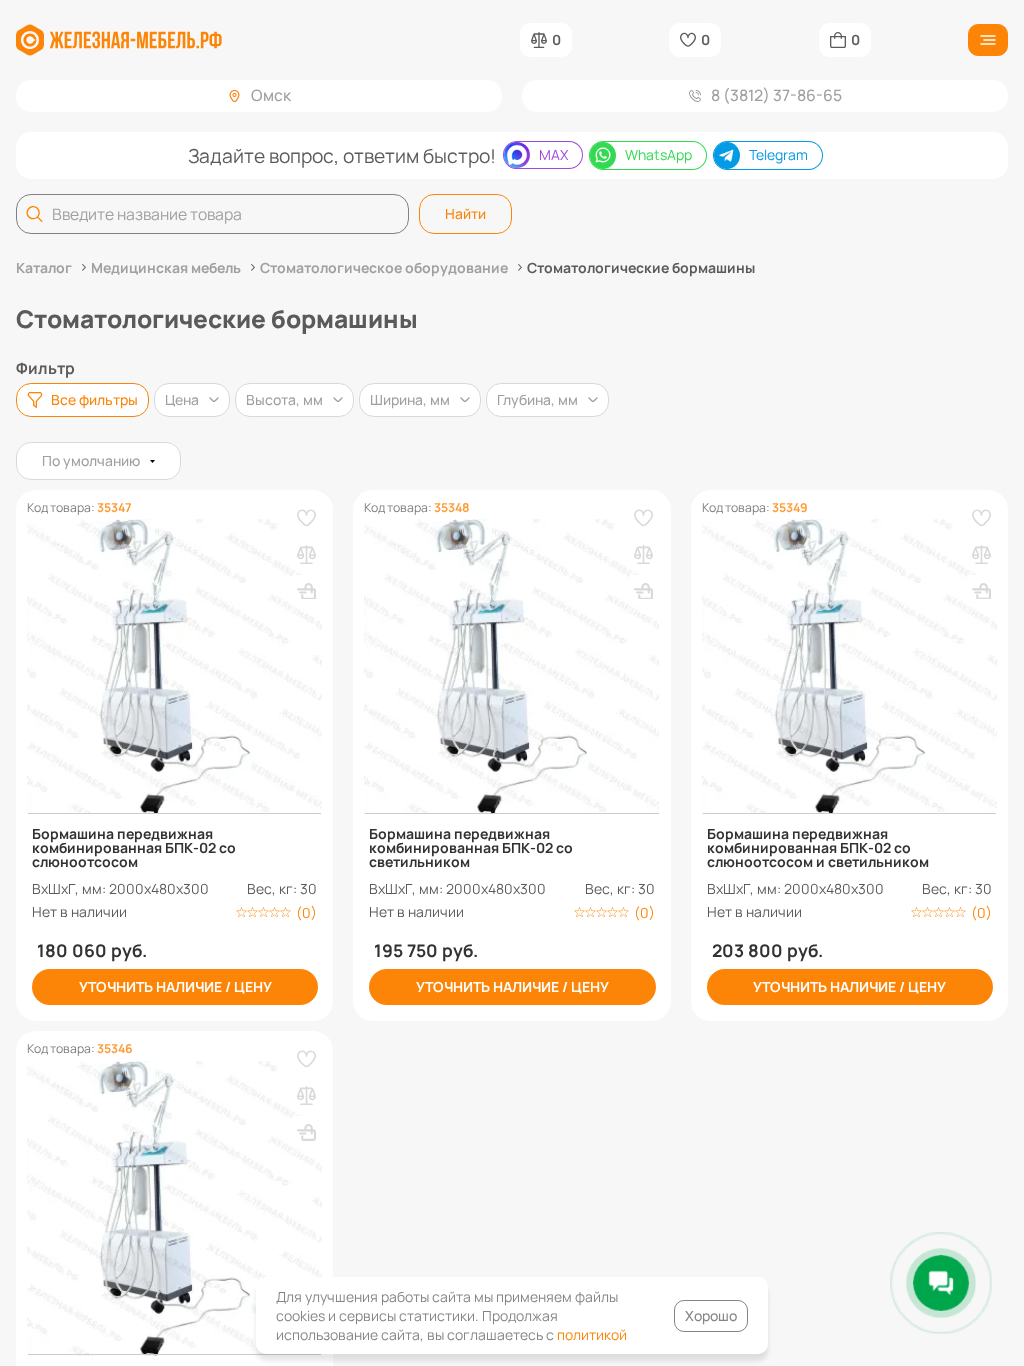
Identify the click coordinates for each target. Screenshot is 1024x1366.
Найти (465, 213)
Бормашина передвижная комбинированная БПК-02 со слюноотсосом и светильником (818, 848)
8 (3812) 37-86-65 (776, 95)
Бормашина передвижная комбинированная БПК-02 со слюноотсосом (134, 848)
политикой (592, 1334)
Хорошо (711, 1315)
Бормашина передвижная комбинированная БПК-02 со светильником (471, 848)
